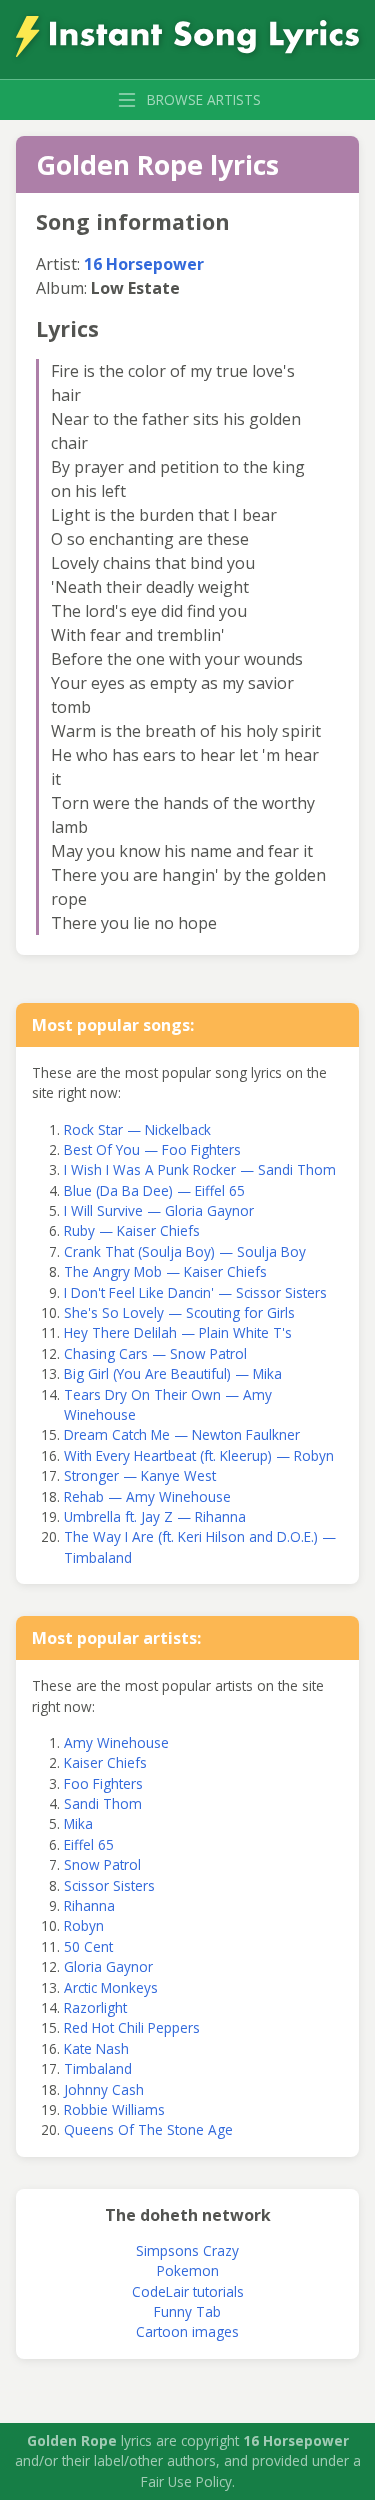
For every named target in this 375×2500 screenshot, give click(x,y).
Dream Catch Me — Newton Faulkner (182, 1434)
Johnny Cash (104, 2089)
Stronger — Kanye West (140, 1475)
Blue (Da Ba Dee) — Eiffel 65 (154, 1190)
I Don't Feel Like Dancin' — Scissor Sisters (195, 1292)
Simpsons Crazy (187, 2250)
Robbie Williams (114, 2109)
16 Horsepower (144, 264)
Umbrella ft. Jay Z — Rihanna (155, 1516)
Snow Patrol (102, 1864)
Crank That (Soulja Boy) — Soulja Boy (185, 1251)
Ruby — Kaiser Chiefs (132, 1230)
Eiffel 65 (89, 1844)
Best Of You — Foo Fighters (152, 1149)
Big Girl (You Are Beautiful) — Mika (173, 1373)
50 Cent (88, 1946)
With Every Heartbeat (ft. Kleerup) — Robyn (199, 1455)
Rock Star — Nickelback (137, 1129)
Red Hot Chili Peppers (132, 2027)
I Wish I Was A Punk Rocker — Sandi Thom (200, 1169)
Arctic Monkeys (111, 1987)
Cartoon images (187, 2331)
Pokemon (188, 2270)
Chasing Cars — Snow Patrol (155, 1353)
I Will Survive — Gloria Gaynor (159, 1210)
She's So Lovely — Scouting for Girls (179, 1312)
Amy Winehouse (116, 1742)
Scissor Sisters (109, 1885)
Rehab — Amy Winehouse (147, 1496)
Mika (78, 1823)
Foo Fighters (103, 1783)
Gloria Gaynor (108, 1966)
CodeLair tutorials (188, 2291)
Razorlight (95, 2007)
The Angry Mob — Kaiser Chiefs (165, 1271)
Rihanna (89, 1905)
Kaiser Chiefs (105, 1762)
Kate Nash (96, 2048)
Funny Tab (187, 2311)
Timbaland (98, 2068)
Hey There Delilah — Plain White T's (178, 1332)
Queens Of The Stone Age (148, 2129)
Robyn (84, 1925)
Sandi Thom (103, 1803)
